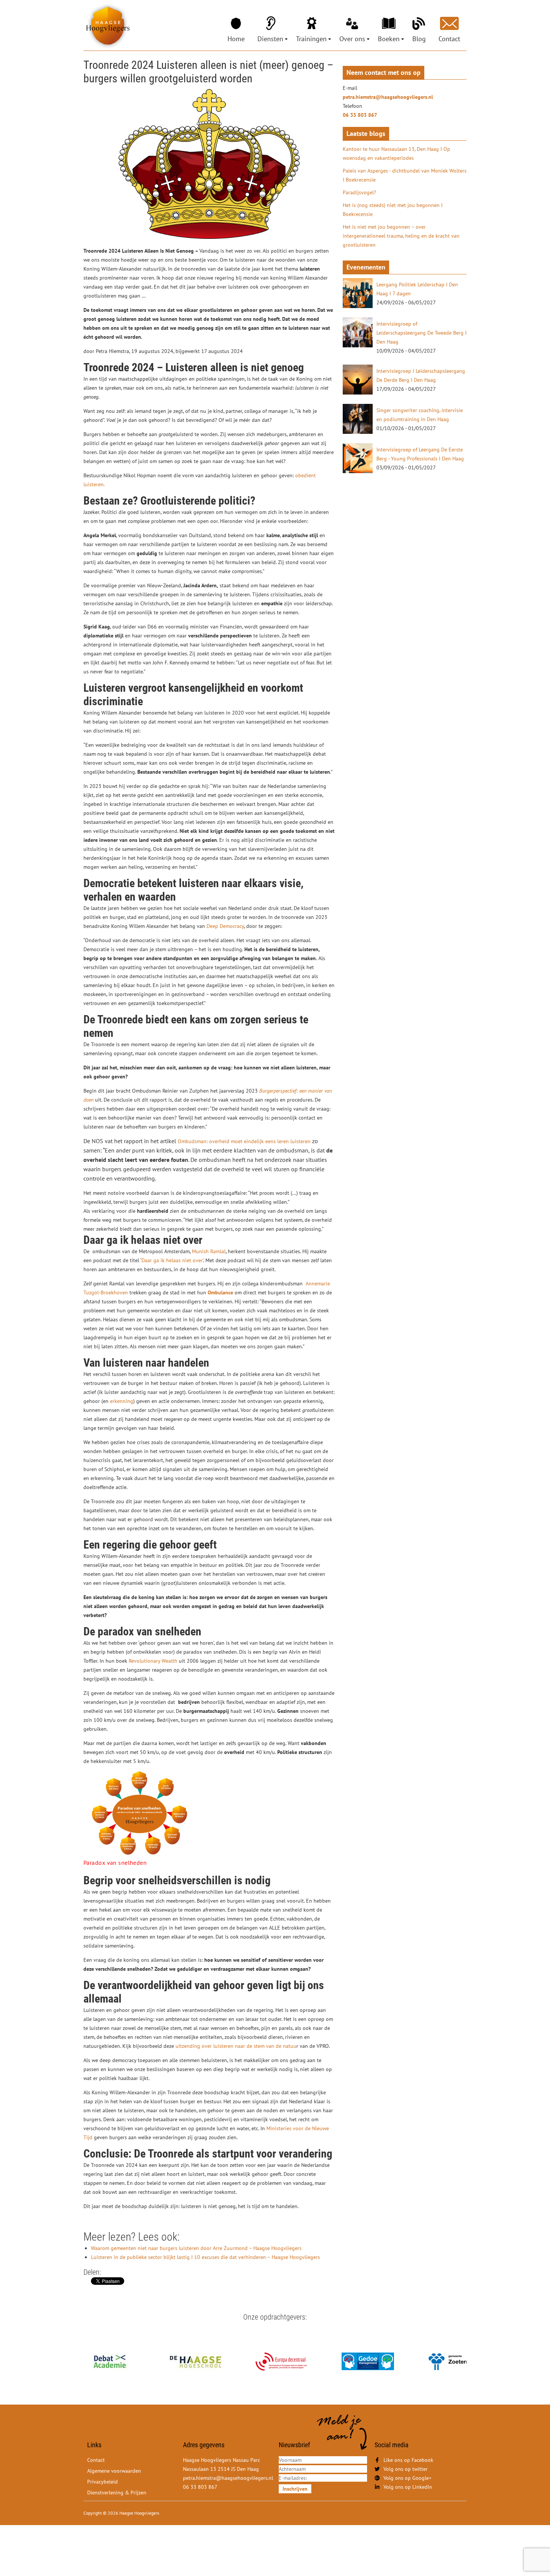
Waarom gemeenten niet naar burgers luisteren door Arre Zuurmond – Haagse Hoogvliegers (196, 2248)
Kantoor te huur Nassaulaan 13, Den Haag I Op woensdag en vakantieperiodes (396, 153)
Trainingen (311, 39)
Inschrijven (295, 2489)
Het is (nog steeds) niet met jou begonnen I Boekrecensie (393, 210)
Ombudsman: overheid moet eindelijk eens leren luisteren (244, 1141)
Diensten (270, 39)
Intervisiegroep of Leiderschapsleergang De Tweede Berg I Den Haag (421, 333)
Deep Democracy (225, 926)
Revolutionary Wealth (153, 1661)
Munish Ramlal (209, 1251)
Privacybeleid (103, 2482)
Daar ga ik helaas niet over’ (172, 1260)
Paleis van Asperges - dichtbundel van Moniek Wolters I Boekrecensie (405, 175)
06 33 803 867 (360, 115)
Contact (449, 39)
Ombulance (220, 1292)
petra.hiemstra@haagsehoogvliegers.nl (388, 97)
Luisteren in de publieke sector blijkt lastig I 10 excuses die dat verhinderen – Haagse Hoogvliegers (205, 2257)
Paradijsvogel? (359, 192)
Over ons (352, 39)
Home (236, 39)
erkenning (122, 1401)
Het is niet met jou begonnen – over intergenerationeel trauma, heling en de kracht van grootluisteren (401, 236)
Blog (419, 39)
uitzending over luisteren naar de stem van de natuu (235, 2046)
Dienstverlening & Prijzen (117, 2493)
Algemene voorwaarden (114, 2471)
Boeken (389, 39)
